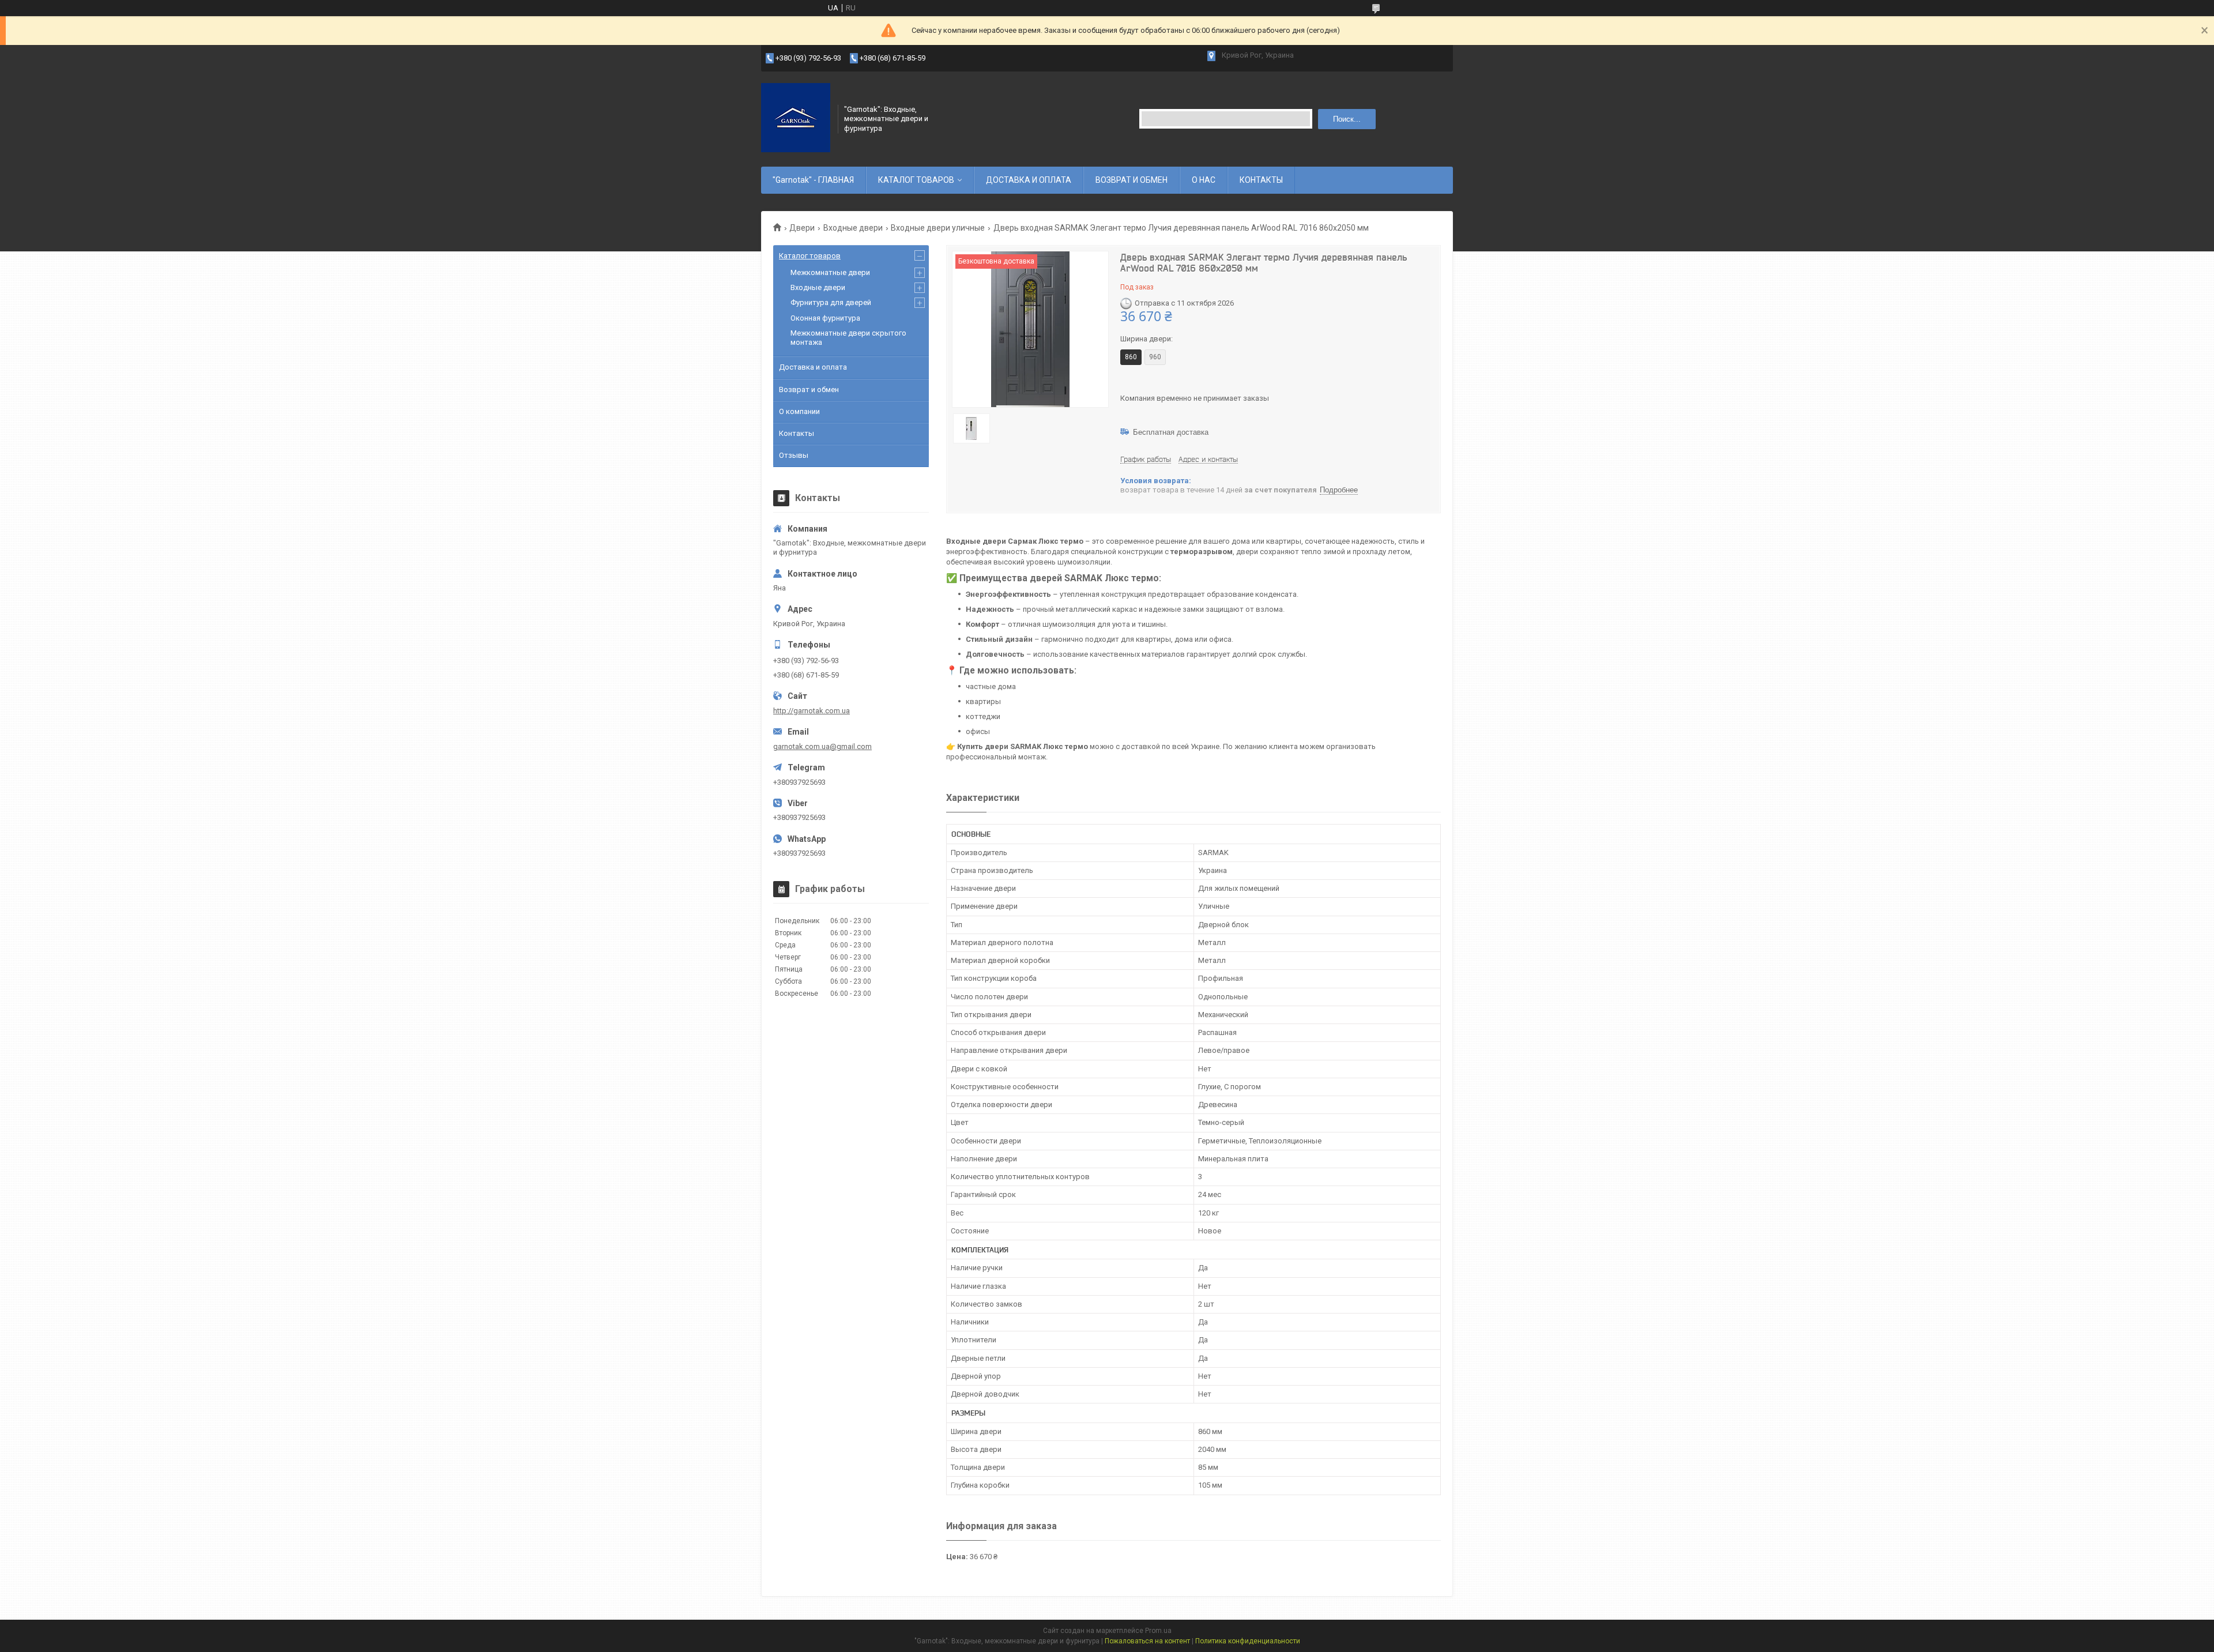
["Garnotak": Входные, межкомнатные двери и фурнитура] (796, 118)
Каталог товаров (810, 256)
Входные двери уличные (938, 228)
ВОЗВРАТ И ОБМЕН (1132, 180)
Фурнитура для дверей (831, 302)
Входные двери (853, 228)
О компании (799, 411)
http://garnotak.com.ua (812, 711)
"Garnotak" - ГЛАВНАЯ (813, 180)
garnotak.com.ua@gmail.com (822, 746)
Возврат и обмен (809, 390)
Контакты (797, 433)
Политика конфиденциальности (1248, 1641)
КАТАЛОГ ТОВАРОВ (916, 180)
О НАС (1204, 180)
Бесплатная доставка (1171, 432)
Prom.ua (1158, 1631)
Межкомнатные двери (830, 272)
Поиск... (1347, 119)
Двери (802, 228)
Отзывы (794, 455)
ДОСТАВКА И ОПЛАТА (1029, 180)
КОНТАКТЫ (1261, 180)
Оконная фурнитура (825, 318)
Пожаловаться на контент (1147, 1641)
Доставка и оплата (813, 367)
